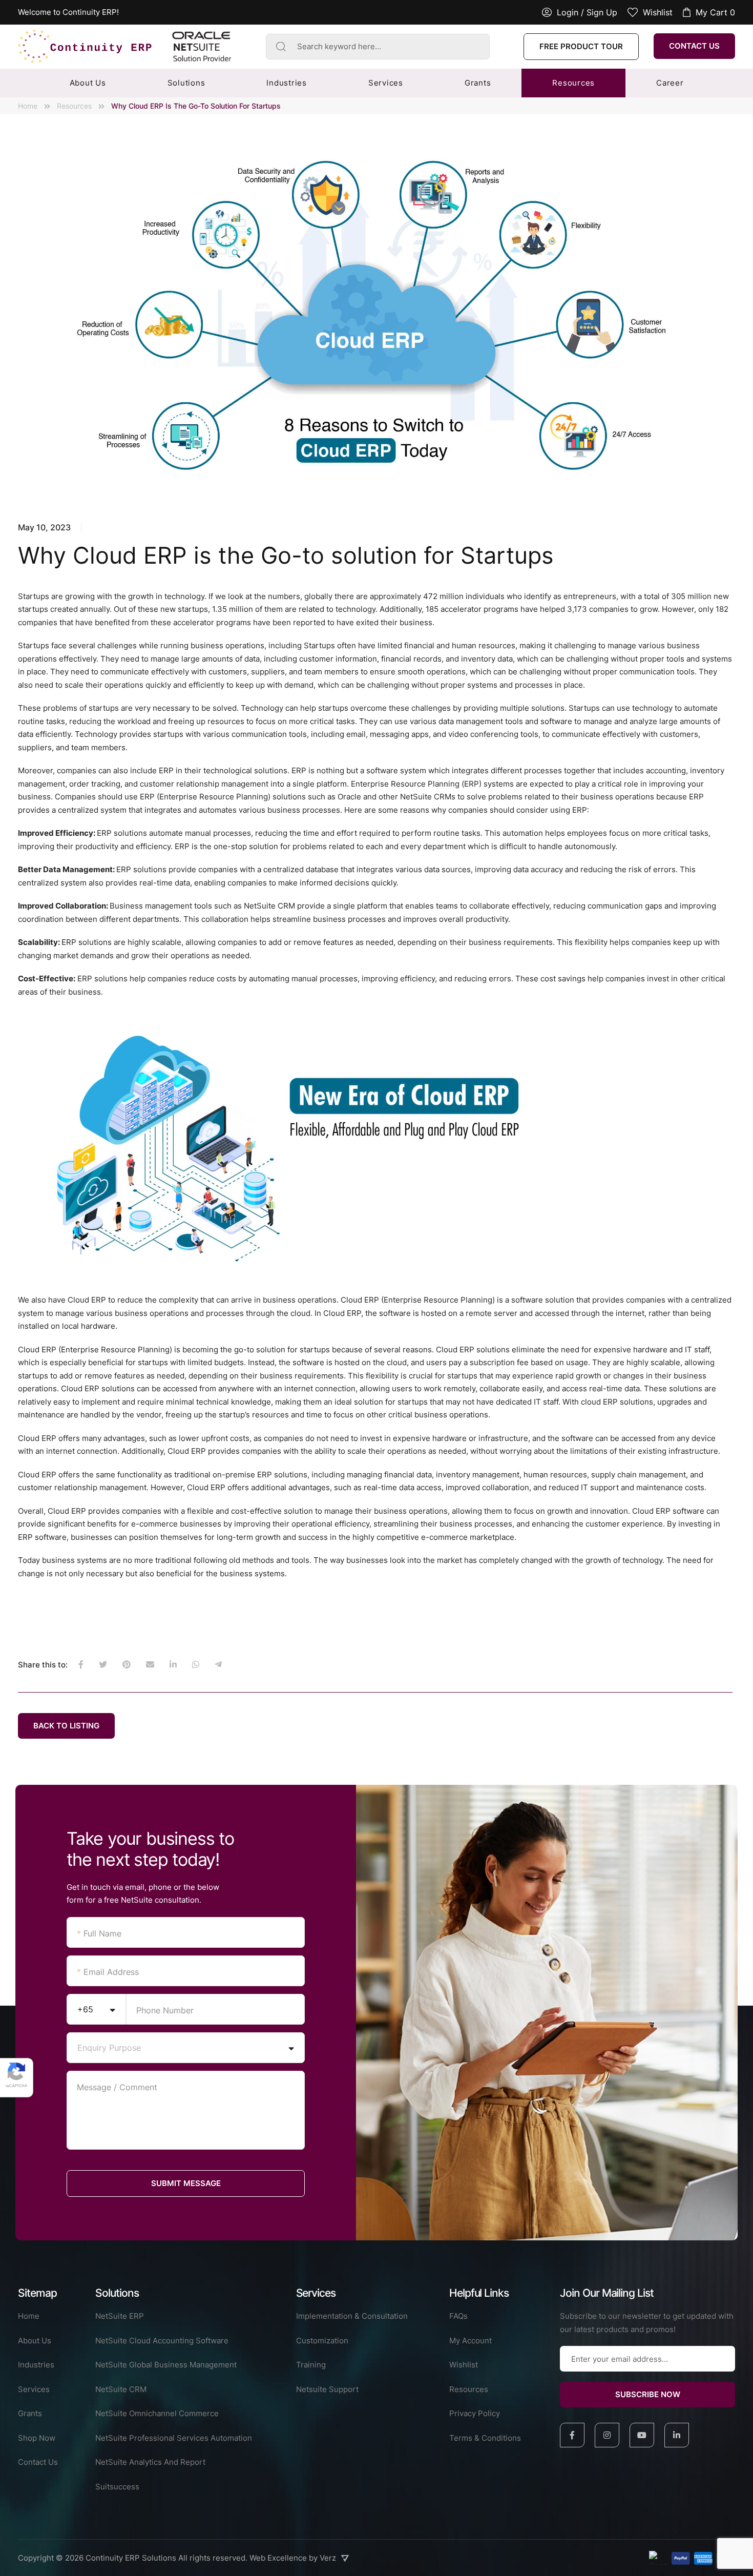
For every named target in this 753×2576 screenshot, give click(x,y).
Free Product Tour (581, 46)
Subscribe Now (648, 2394)
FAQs (458, 2316)
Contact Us (694, 46)
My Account (470, 2341)
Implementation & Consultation (352, 2316)
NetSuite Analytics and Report (150, 2462)
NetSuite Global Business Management (166, 2365)
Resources (573, 83)
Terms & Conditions (485, 2438)
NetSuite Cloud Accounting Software (162, 2341)
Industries (287, 83)
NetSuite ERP (120, 2316)
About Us (88, 83)
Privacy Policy (475, 2413)
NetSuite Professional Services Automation (174, 2438)
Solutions (186, 83)
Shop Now (37, 2438)
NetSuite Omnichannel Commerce (157, 2413)
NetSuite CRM (121, 2389)
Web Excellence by (293, 2558)
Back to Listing (66, 1726)
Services (386, 83)
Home (28, 106)
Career (670, 83)
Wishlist (464, 2365)
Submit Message (186, 2183)
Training (311, 2365)
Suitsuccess (117, 2487)
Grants (478, 83)
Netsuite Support (327, 2389)
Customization (322, 2341)
